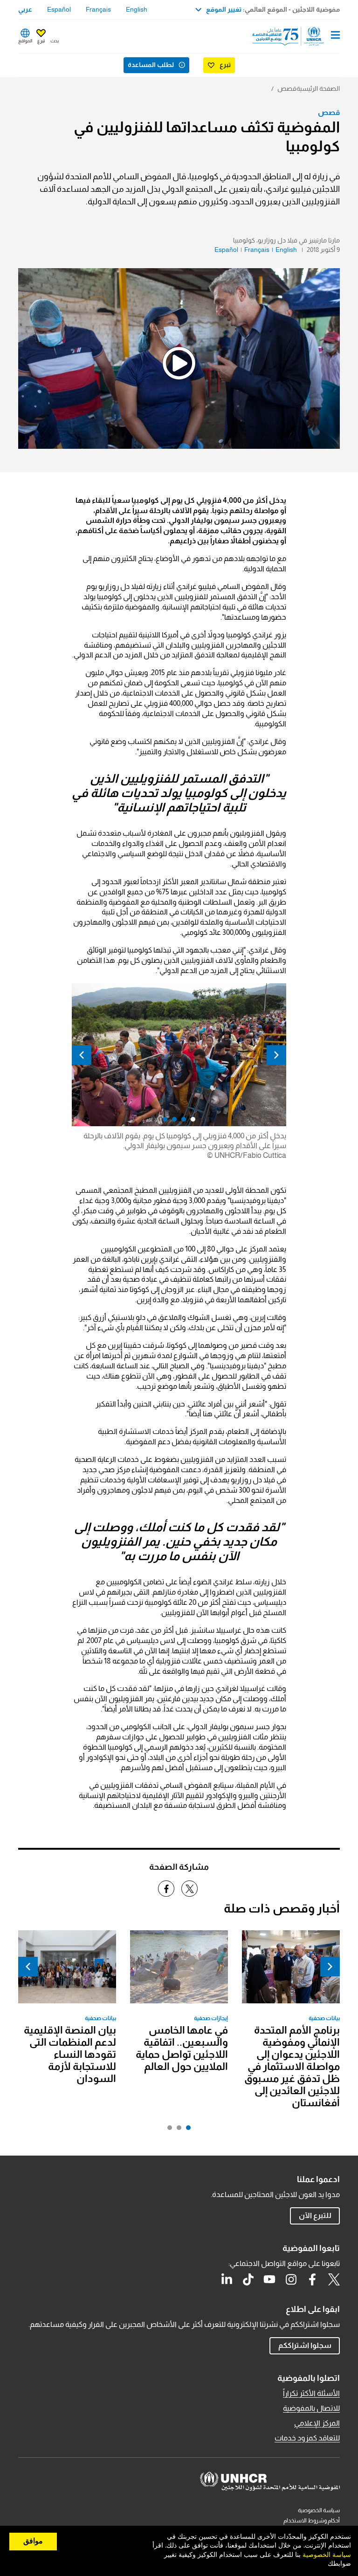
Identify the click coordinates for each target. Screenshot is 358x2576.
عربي (25, 9)
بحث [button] (55, 41)
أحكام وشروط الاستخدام (312, 2521)
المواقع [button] (25, 41)
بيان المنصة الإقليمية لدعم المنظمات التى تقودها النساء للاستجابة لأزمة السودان (70, 2054)
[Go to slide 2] (177, 2130)
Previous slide (276, 1055)
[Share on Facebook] (166, 1889)
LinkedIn (227, 2279)
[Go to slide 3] (167, 2130)
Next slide (82, 1055)
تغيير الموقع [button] (224, 9)
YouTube (269, 2279)
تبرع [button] (41, 41)
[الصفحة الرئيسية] (292, 36)
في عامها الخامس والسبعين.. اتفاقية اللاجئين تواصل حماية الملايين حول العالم (182, 2048)
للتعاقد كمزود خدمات (307, 2438)
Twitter (334, 2279)
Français (98, 9)
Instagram (291, 2279)
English (137, 9)
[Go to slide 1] (186, 2130)
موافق (33, 2541)
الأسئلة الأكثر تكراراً (311, 2393)
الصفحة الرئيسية (318, 88)
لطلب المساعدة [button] (151, 65)
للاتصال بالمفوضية (311, 2408)
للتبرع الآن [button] (315, 2215)
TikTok (248, 2279)
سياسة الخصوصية (319, 2510)
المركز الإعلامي (317, 2423)
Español (59, 9)
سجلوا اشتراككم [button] (305, 2345)
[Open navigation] (335, 36)
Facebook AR (312, 2279)
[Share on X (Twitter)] (189, 1889)
